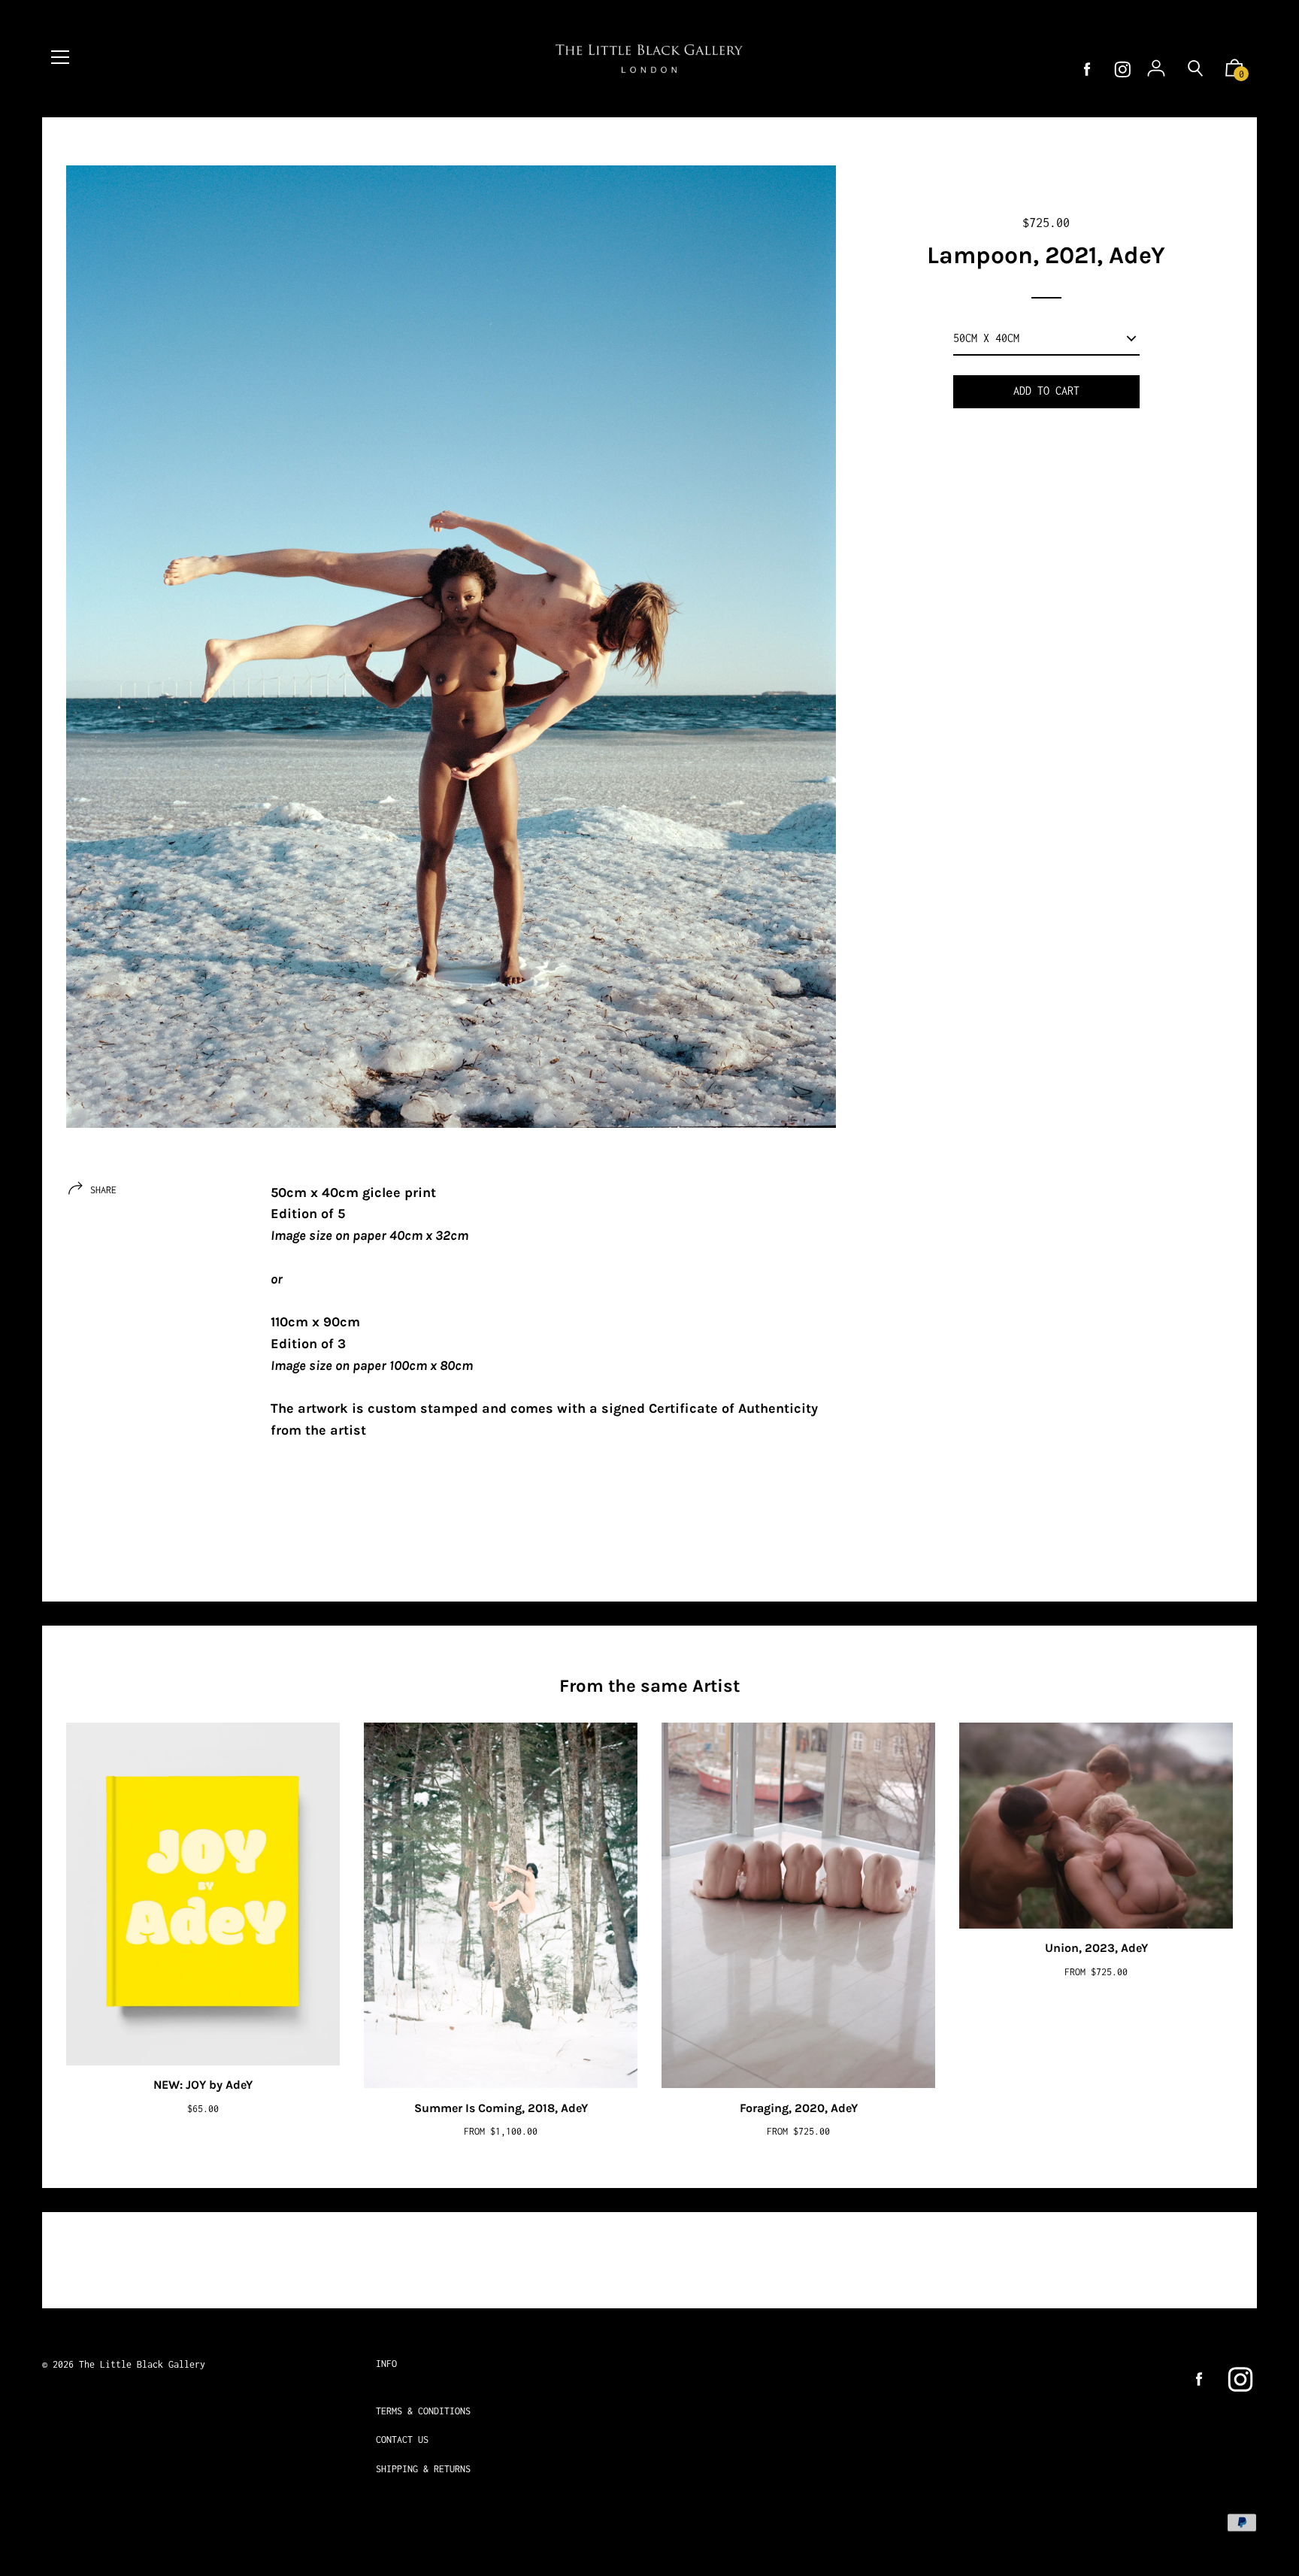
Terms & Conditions (423, 2411)
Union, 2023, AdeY (1096, 1948)
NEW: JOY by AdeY (203, 2085)
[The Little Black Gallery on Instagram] (1123, 70)
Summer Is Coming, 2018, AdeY (501, 2108)
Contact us (402, 2440)
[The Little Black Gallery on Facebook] (1087, 70)
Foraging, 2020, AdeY (799, 2108)
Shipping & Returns (423, 2469)
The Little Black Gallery (142, 2364)
